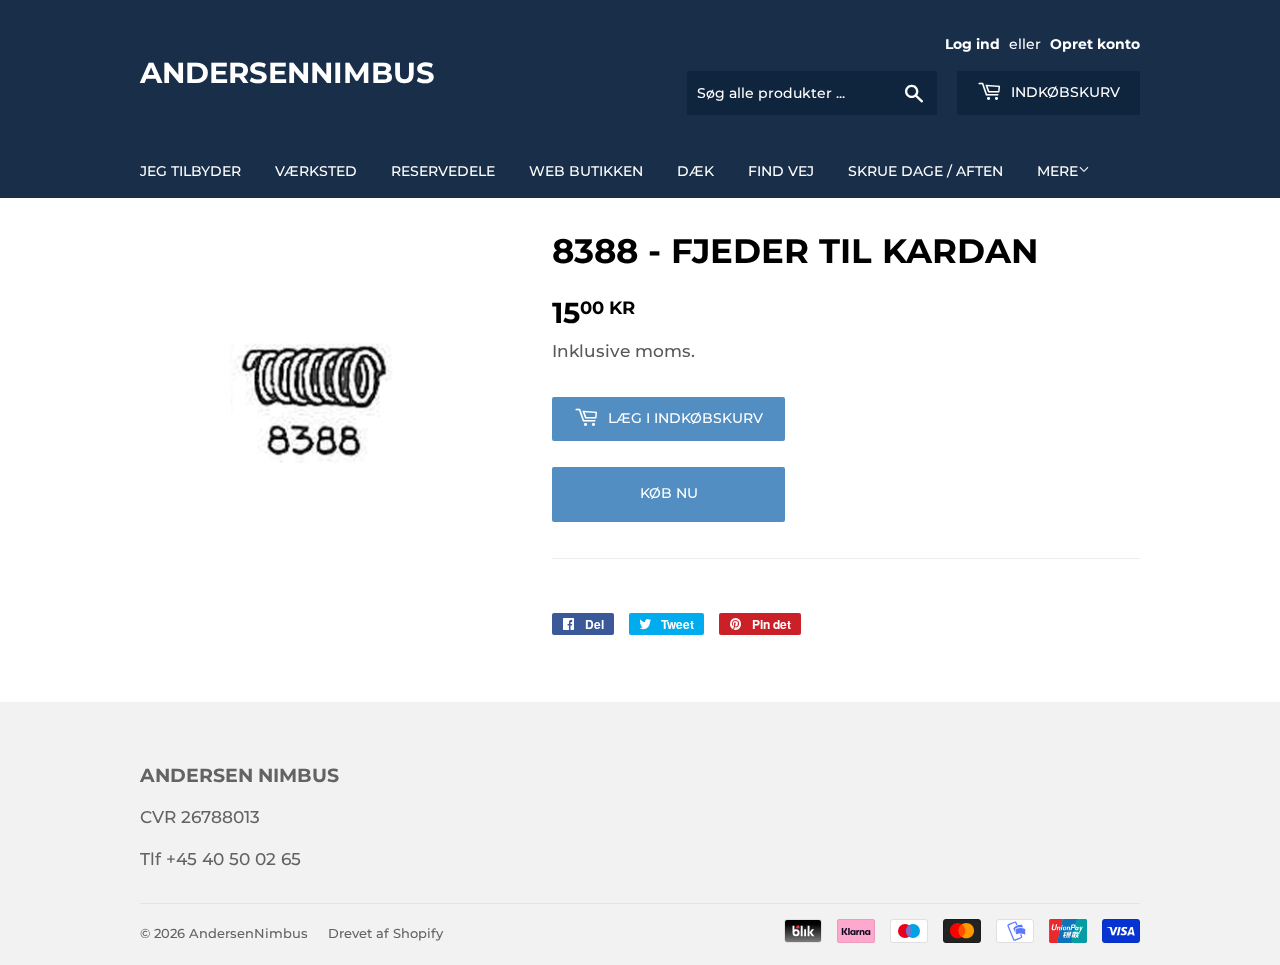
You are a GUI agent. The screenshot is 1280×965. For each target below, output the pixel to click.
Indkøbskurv (1063, 92)
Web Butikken (586, 171)
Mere (1057, 171)
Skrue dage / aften (925, 171)
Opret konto (1095, 44)
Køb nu (669, 493)
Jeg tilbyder (190, 171)
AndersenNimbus (287, 72)
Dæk (695, 171)
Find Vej (781, 171)
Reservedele (443, 171)
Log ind (972, 44)
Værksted (316, 171)
